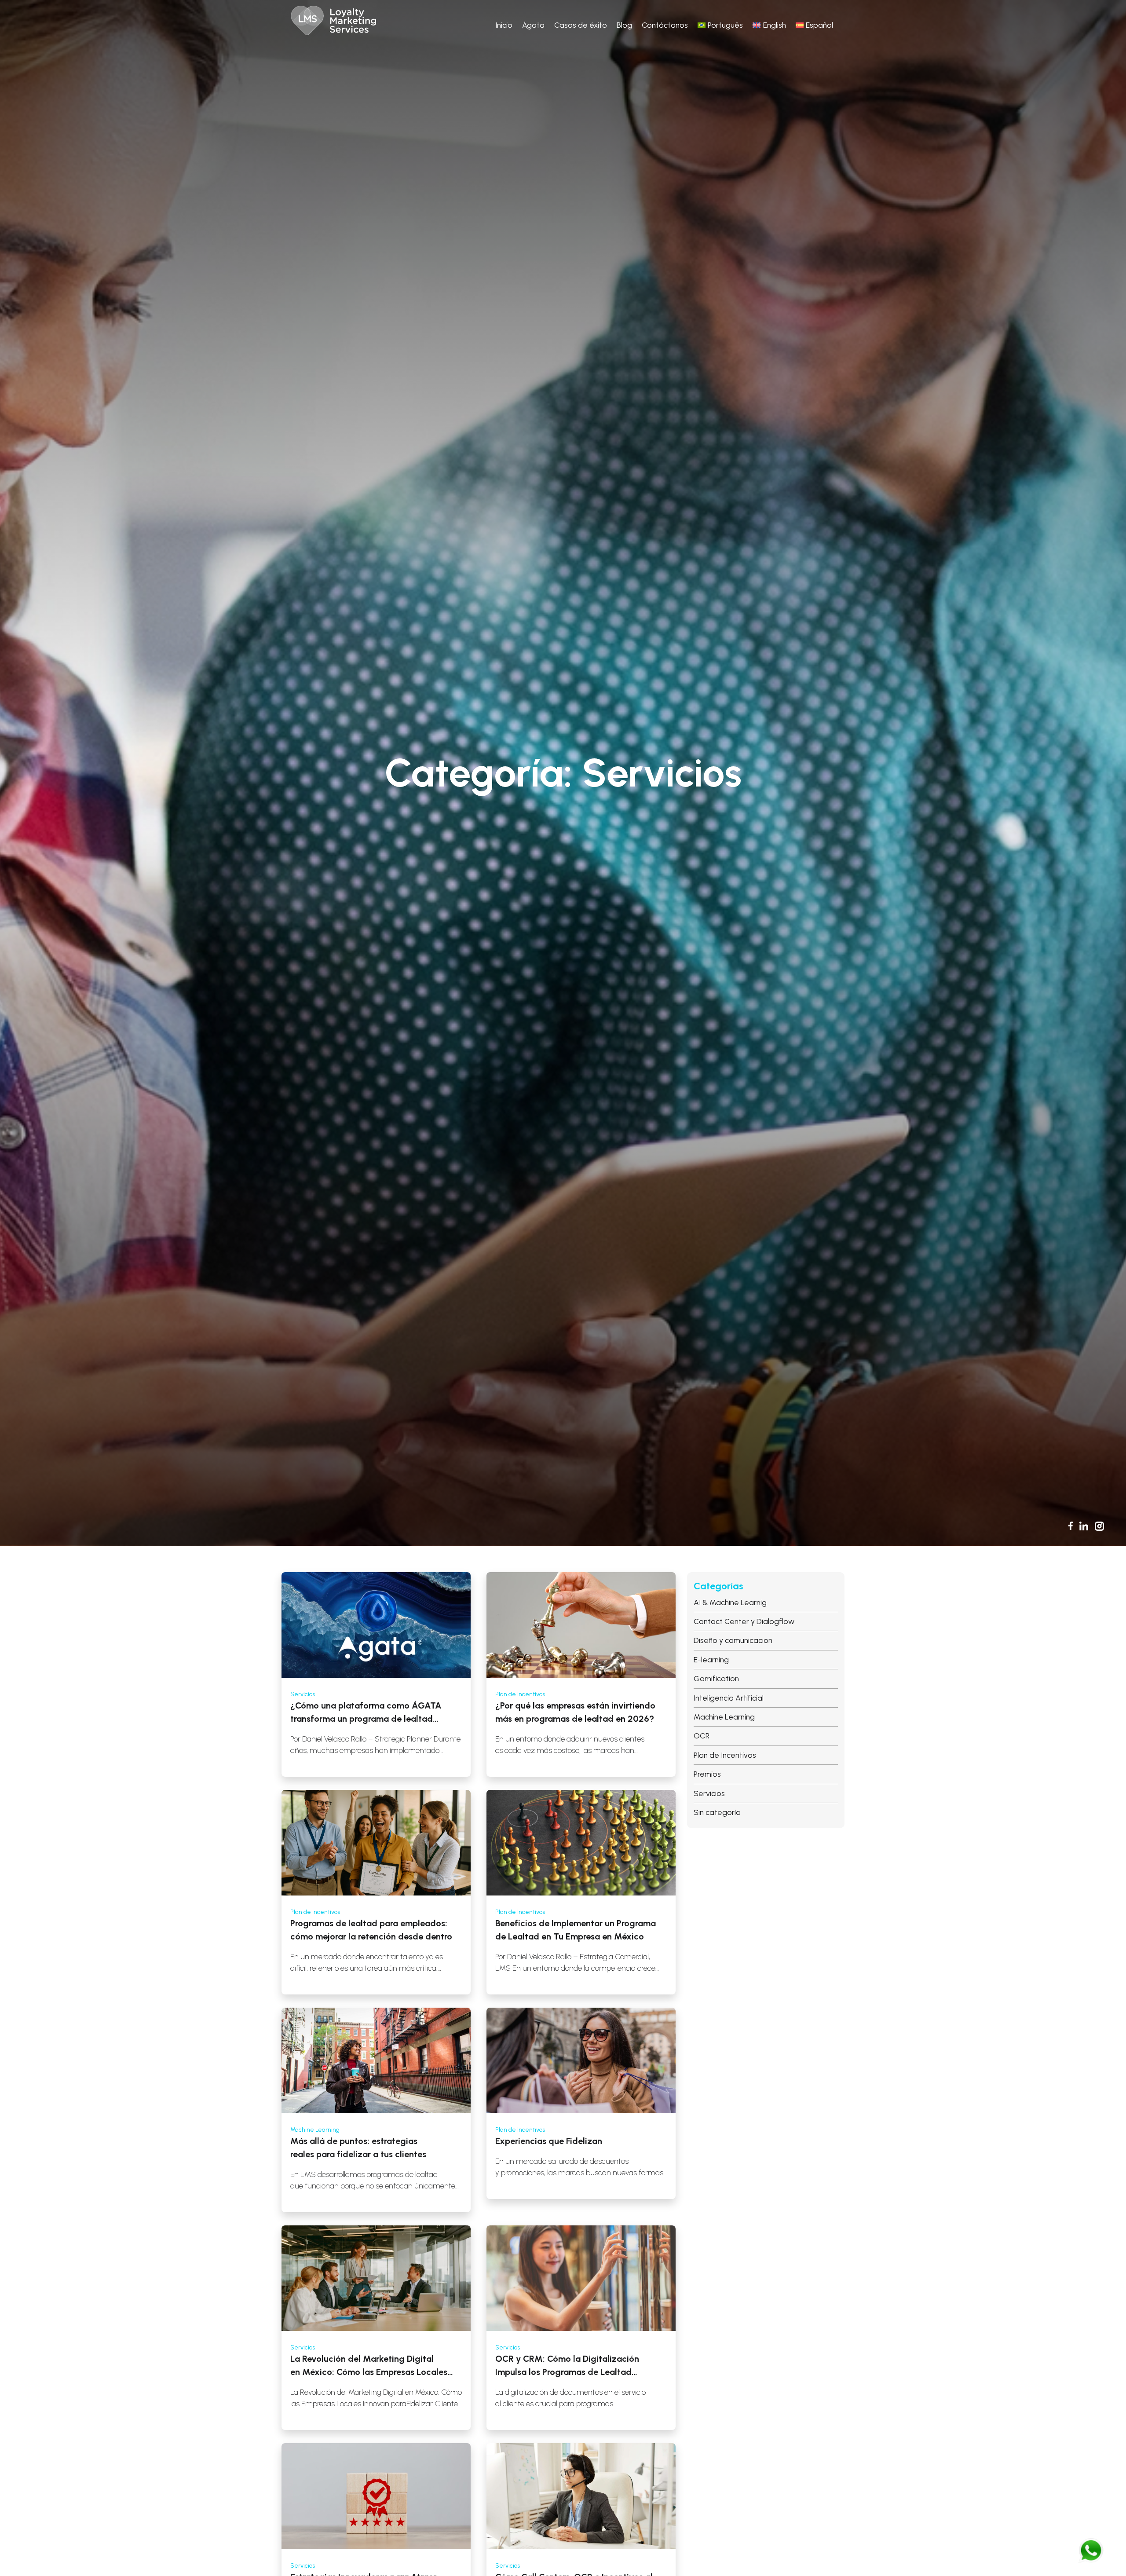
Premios (707, 1774)
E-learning (711, 1659)
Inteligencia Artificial (729, 1698)
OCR (702, 1736)
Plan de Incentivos (725, 1755)
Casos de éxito (581, 25)
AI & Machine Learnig (730, 1602)
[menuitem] (720, 25)
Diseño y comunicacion (733, 1640)
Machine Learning (724, 1717)
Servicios (709, 1793)
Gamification (716, 1678)
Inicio (504, 25)
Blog (624, 25)
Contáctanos (665, 25)
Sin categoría (717, 1812)
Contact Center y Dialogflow (744, 1621)
